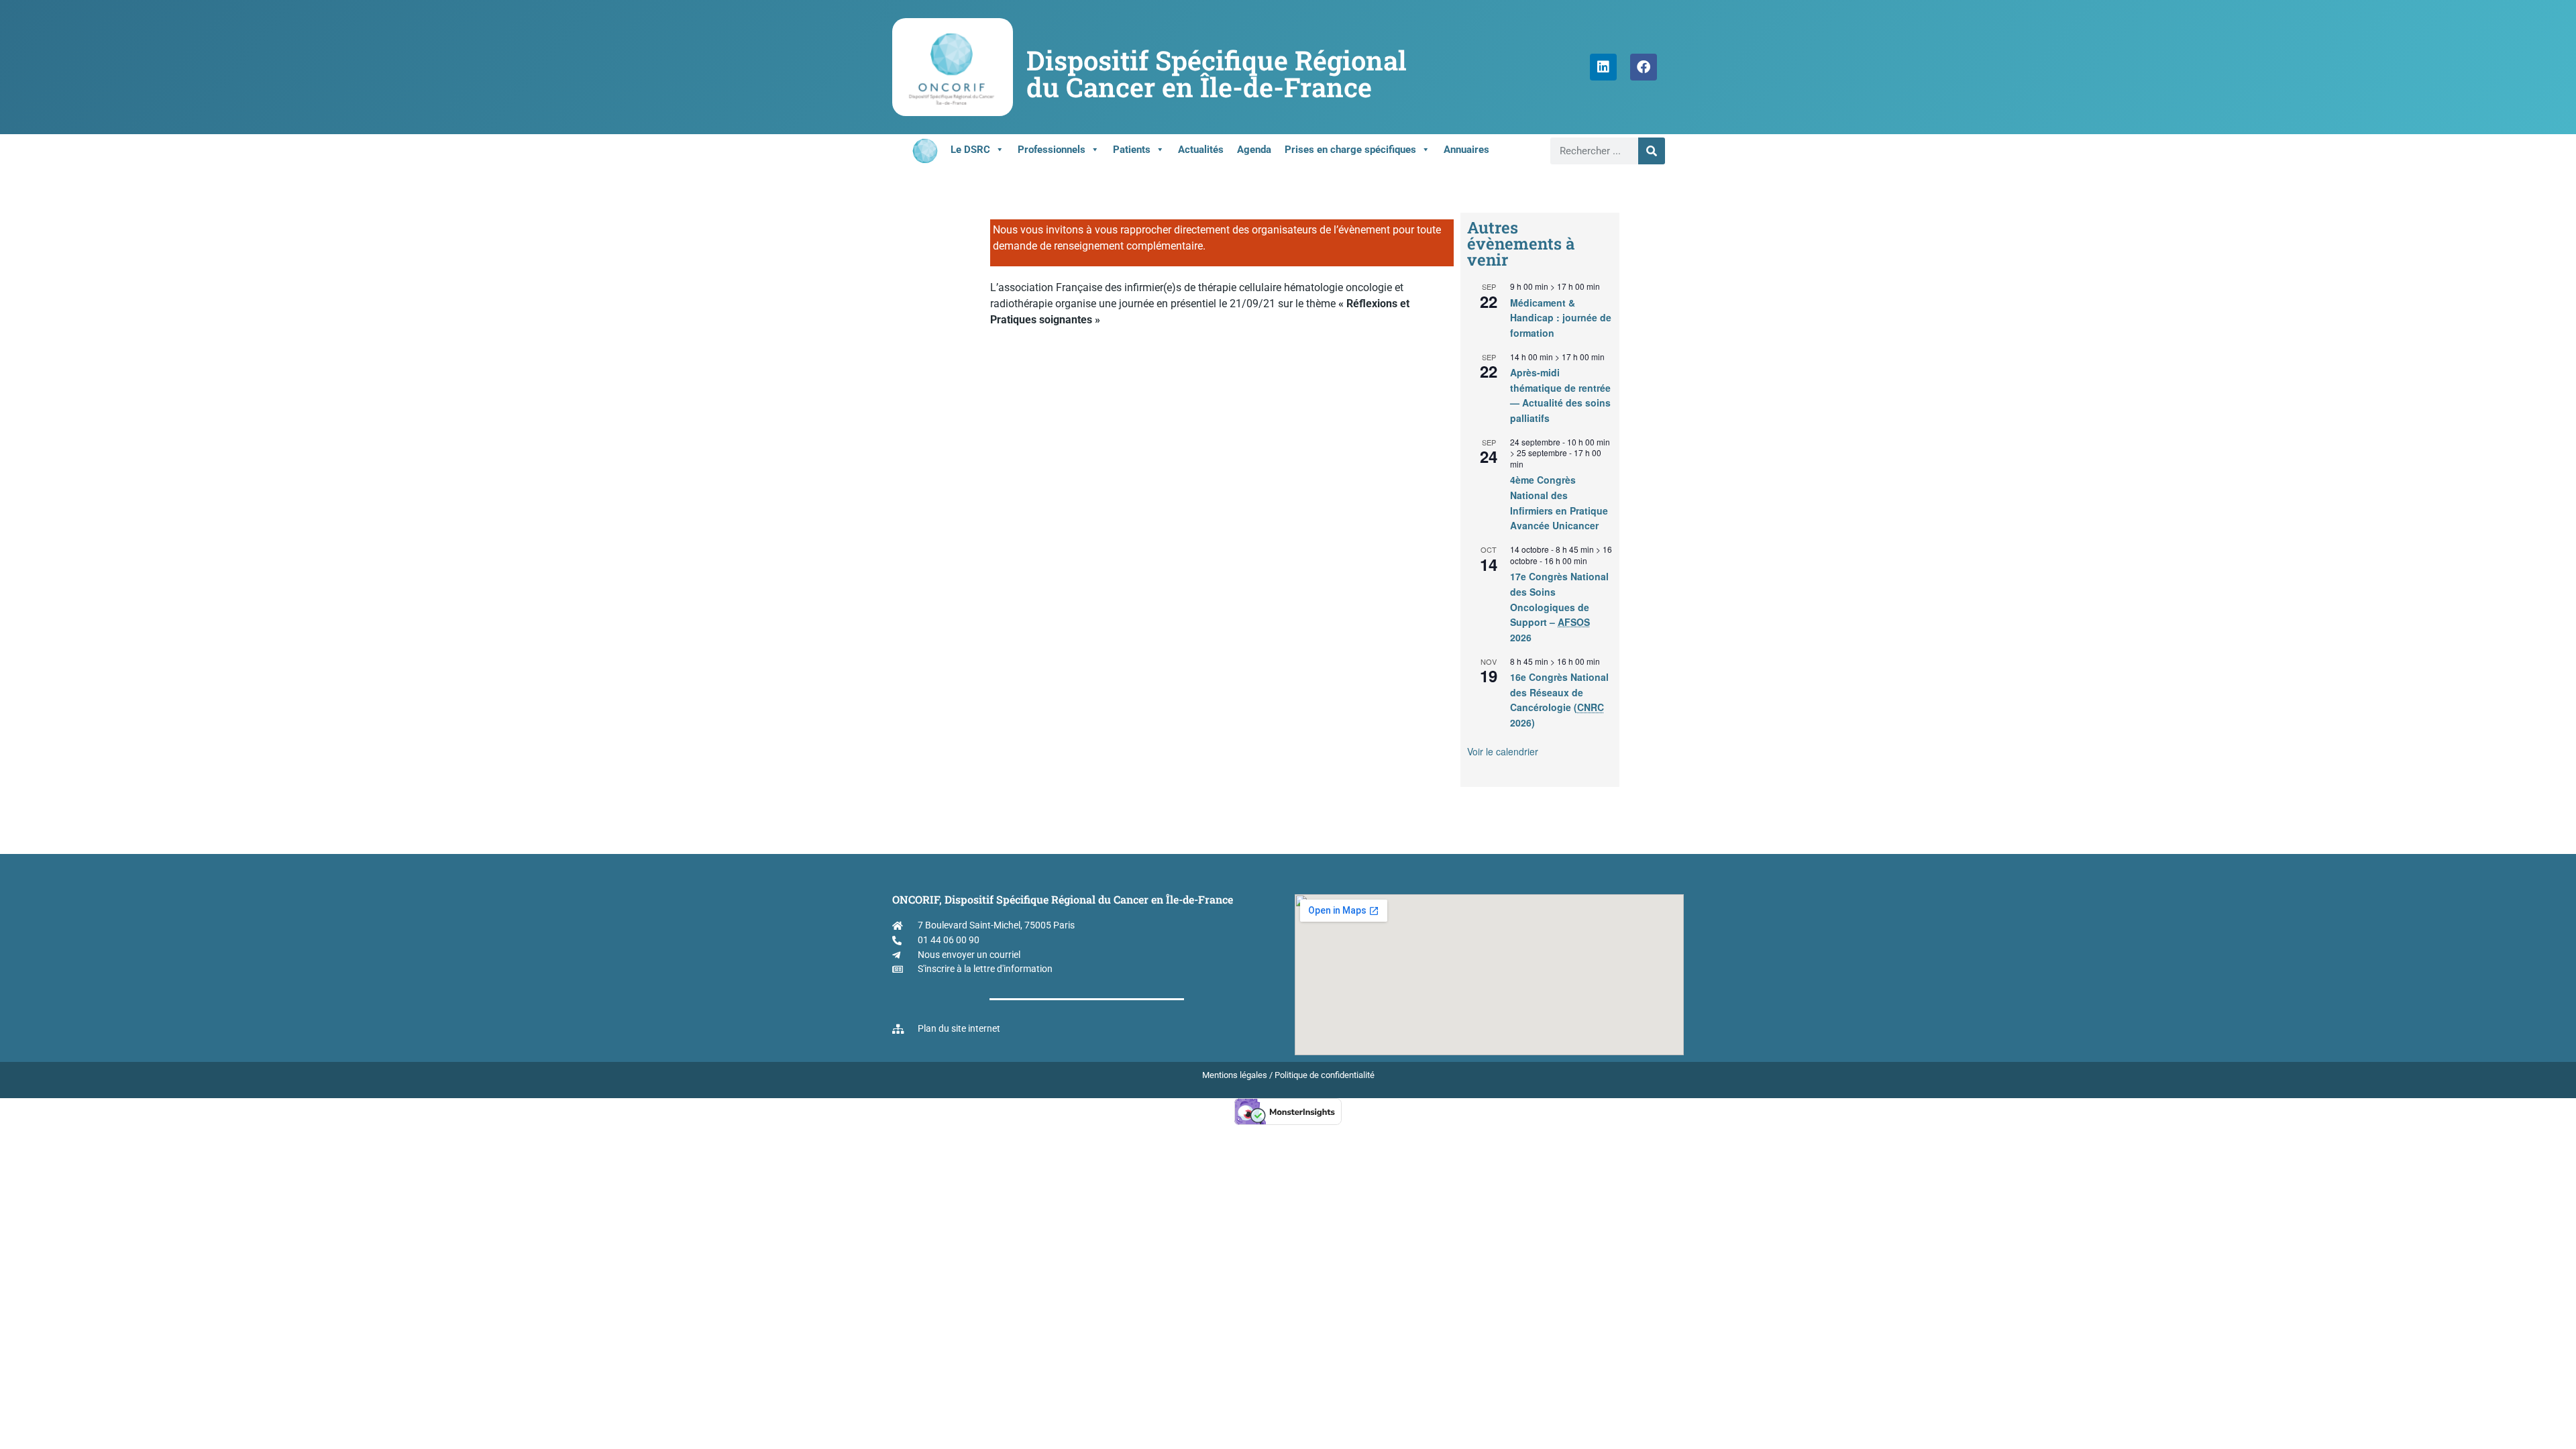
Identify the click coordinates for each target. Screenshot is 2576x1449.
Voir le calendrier (1503, 751)
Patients (1132, 150)
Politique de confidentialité (1325, 1075)
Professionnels (1052, 150)
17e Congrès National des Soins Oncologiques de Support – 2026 (1559, 607)
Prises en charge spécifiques (1350, 150)
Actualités (1201, 150)
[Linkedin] (1603, 67)
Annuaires (1466, 150)
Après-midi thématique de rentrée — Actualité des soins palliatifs (1560, 395)
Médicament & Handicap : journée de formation (1561, 318)
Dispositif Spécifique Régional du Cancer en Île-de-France (1217, 73)
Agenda (1254, 150)
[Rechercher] (1652, 151)
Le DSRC (970, 150)
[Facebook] (1644, 67)
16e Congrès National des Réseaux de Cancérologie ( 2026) (1559, 700)
